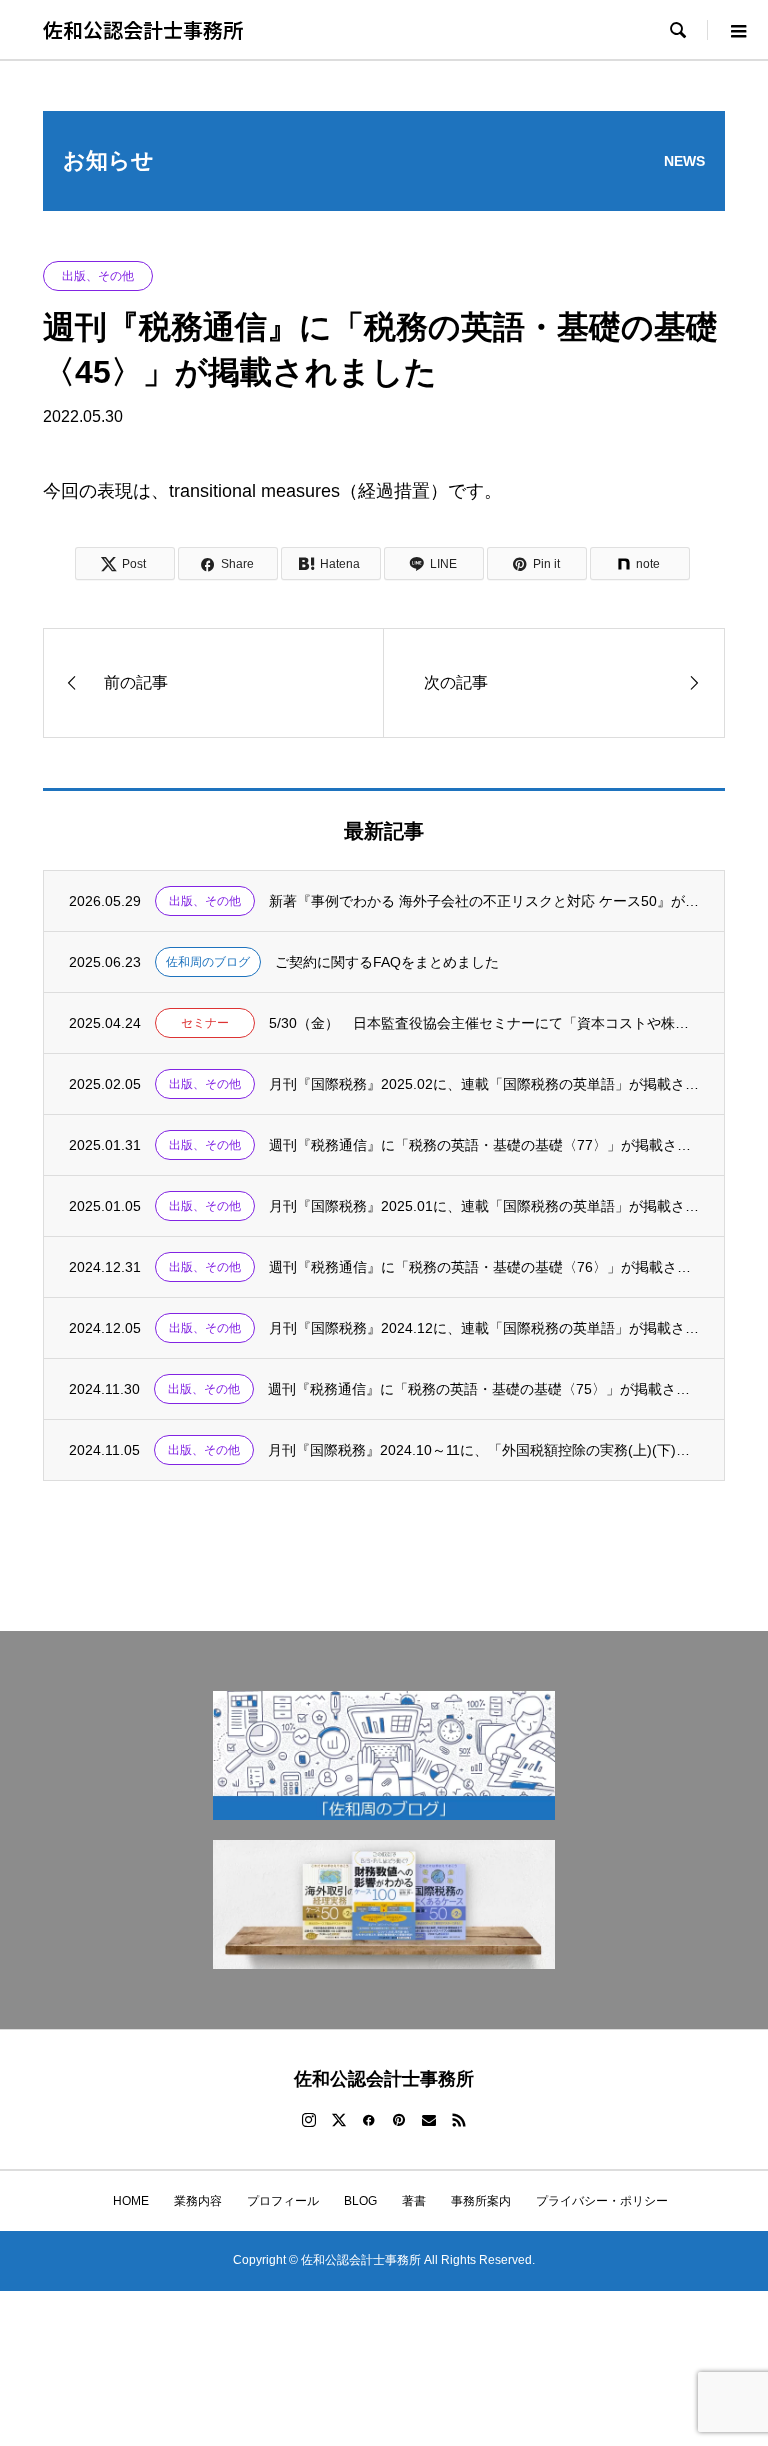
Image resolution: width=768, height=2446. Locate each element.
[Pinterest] (399, 2120)
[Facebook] (369, 2120)
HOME (125, 2201)
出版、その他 (98, 276)
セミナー (205, 1023)
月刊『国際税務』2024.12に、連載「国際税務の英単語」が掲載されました (484, 1328)
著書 (414, 2201)
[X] (339, 2120)
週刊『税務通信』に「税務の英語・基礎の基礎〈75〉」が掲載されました (484, 1389)
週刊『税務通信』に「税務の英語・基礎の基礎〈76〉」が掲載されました (484, 1267)
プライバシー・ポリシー (602, 2201)
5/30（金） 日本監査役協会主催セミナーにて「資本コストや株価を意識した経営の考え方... (484, 1023)
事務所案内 (481, 2201)
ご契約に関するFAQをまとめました (387, 962)
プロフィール (283, 2201)
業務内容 (198, 2201)
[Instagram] (309, 2120)
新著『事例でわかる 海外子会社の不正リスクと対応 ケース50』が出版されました (484, 901)
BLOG (360, 2201)
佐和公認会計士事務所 (143, 29)
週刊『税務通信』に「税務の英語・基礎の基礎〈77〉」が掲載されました (484, 1145)
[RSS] (459, 2120)
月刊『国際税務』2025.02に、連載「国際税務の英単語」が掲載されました (484, 1084)
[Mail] (429, 2120)
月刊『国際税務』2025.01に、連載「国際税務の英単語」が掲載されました (484, 1206)
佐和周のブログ (208, 962)
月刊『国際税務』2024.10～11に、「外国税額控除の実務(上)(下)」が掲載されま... (484, 1450)
